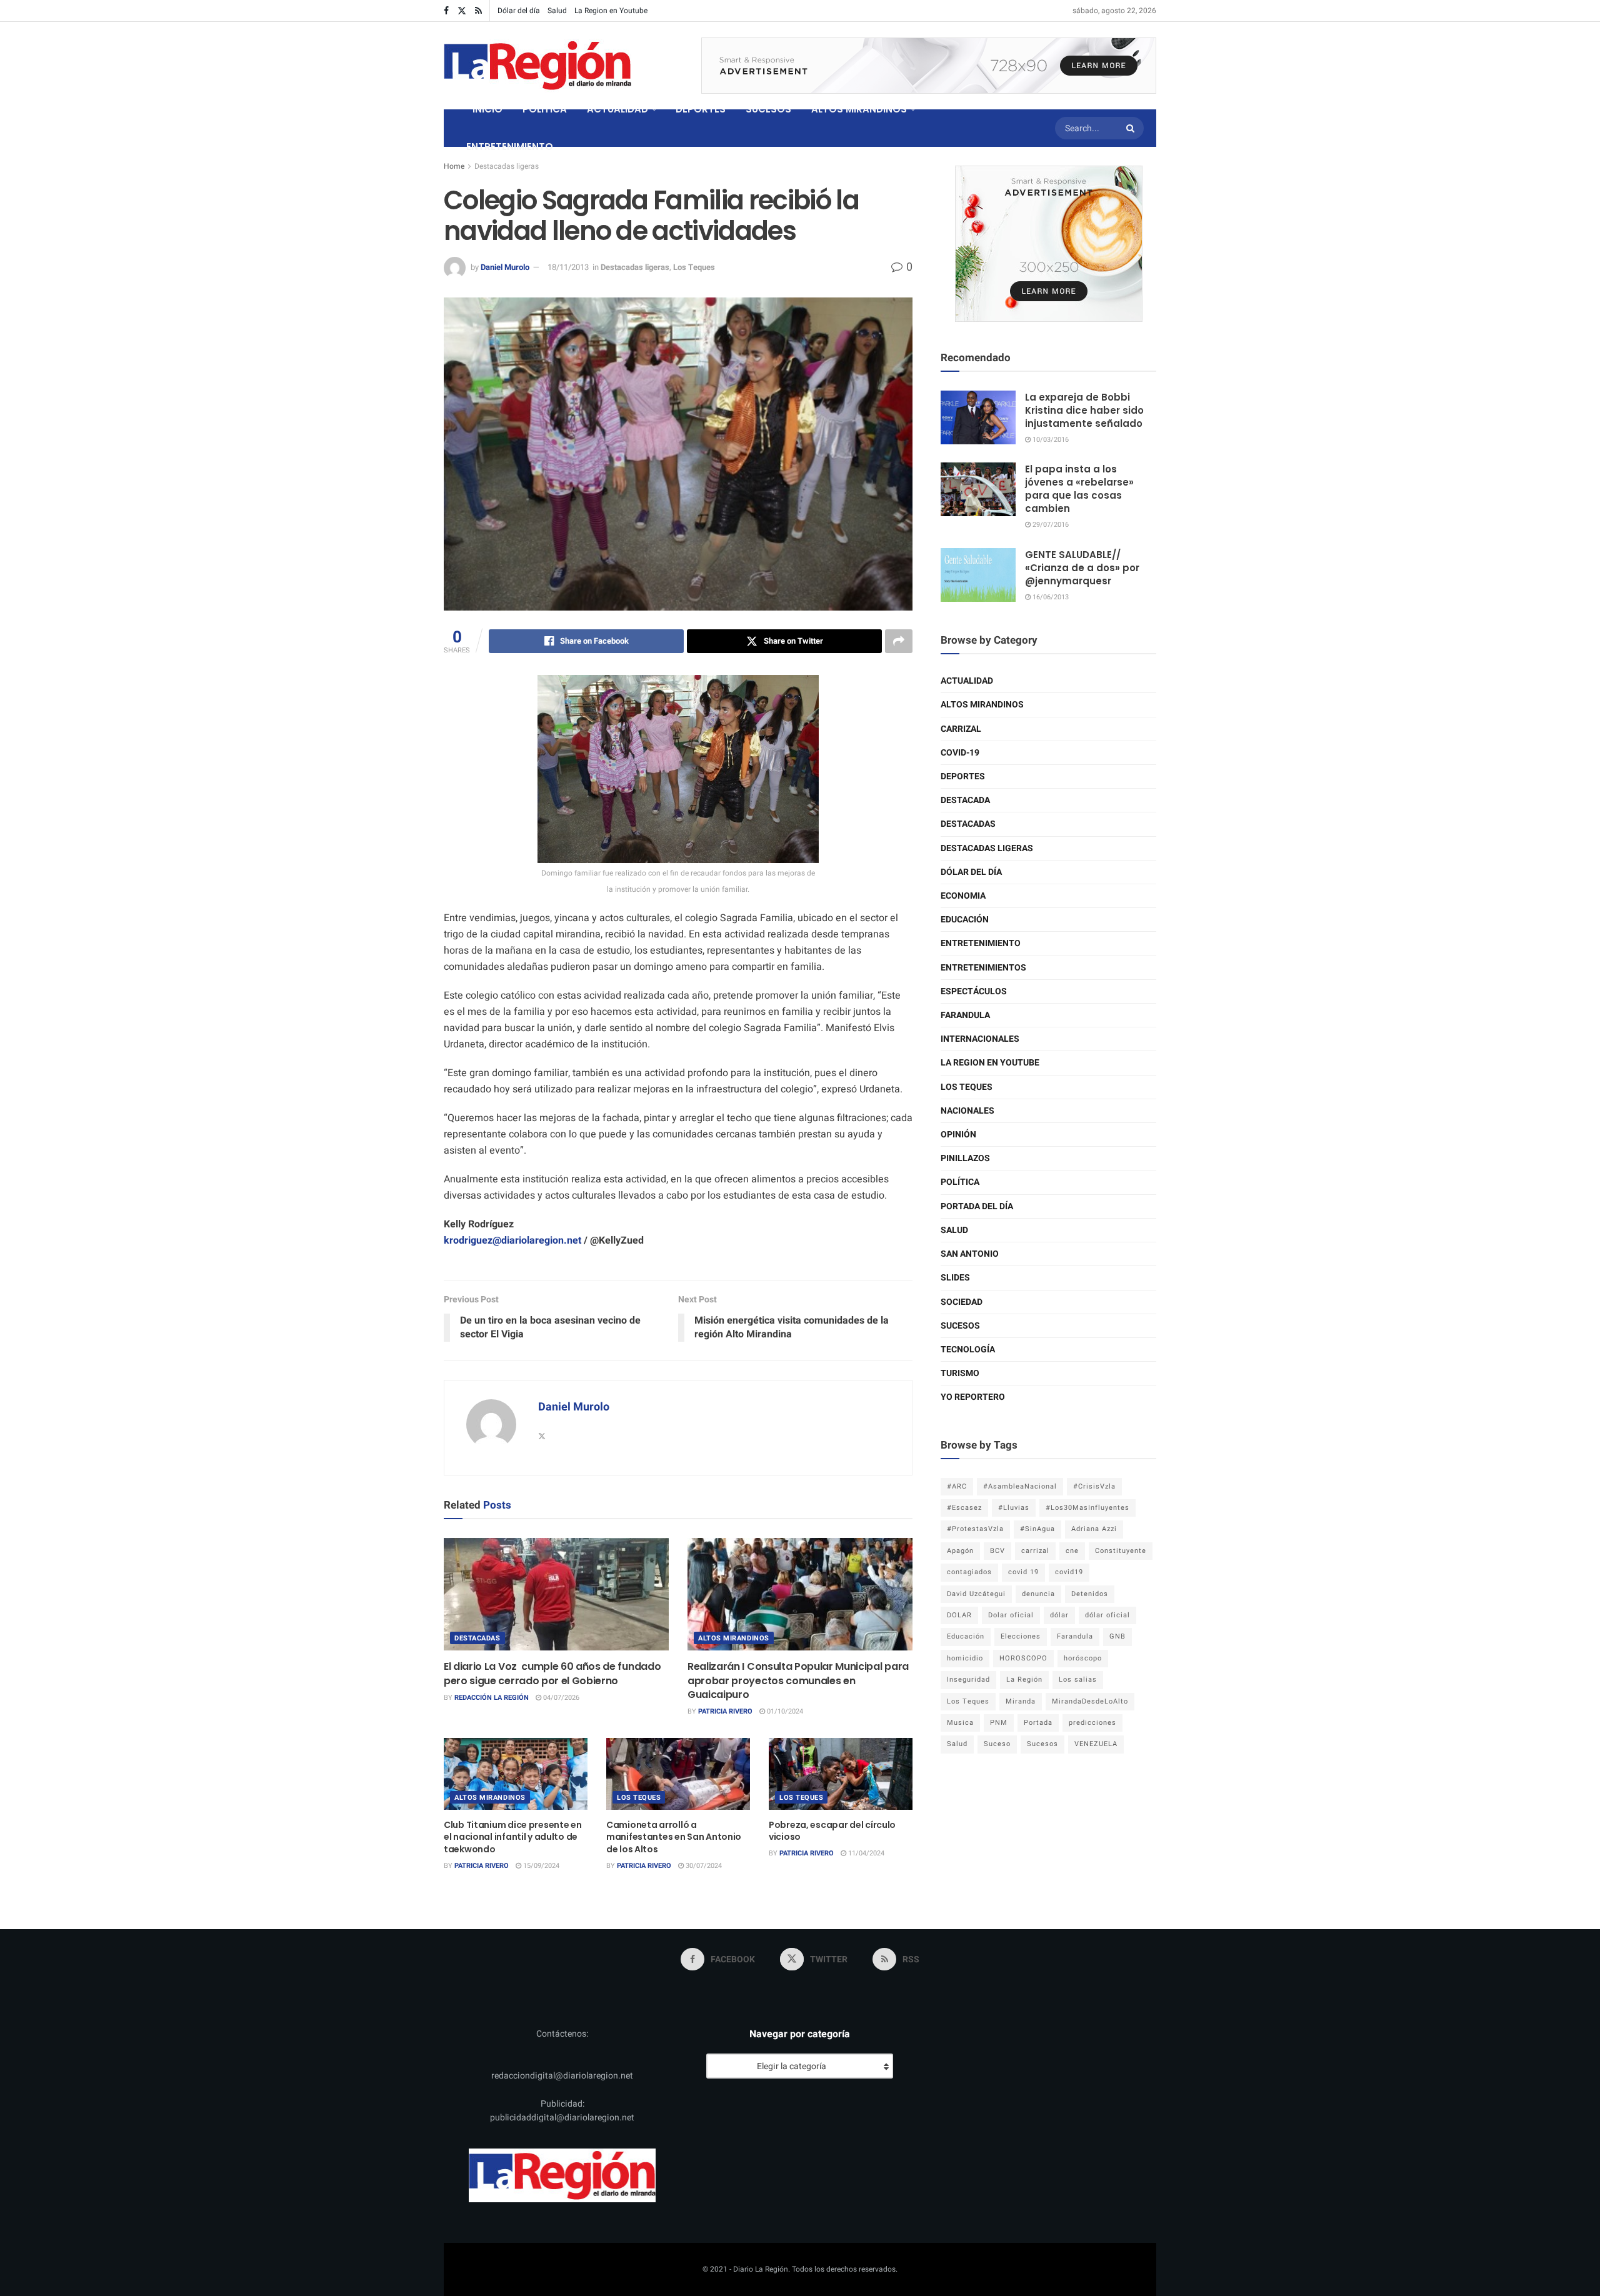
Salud (557, 11)
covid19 (1069, 1572)
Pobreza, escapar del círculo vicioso (832, 1831)
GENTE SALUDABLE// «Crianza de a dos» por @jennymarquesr (1082, 568)
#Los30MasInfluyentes (1087, 1508)
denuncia (1038, 1594)
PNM (999, 1723)
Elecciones (1021, 1636)
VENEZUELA (1096, 1744)
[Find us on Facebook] (446, 11)
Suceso (997, 1744)
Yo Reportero (973, 1397)
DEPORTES (701, 109)
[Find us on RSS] (478, 11)
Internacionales (980, 1039)
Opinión (958, 1135)
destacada (965, 800)
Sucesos (960, 1326)
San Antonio (970, 1254)
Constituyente (1121, 1551)
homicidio (965, 1658)
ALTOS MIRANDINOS (859, 109)
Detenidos (1090, 1594)
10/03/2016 (1050, 440)
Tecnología (968, 1350)
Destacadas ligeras (507, 166)
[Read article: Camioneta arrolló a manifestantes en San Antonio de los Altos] (678, 1774)
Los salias (1078, 1680)
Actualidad (967, 681)
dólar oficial (1107, 1615)
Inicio (487, 109)
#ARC (957, 1486)
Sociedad (962, 1302)
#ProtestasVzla (975, 1529)
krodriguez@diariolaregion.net (512, 1240)
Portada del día (977, 1206)
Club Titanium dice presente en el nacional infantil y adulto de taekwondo (513, 1837)
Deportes (963, 776)
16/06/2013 (1050, 597)
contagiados (969, 1572)
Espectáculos (974, 991)
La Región (1024, 1680)
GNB (1117, 1636)
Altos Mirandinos (734, 1638)
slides (955, 1278)
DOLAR (959, 1615)
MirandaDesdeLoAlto (1090, 1701)
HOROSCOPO (1023, 1658)
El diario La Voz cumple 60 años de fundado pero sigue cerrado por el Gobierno (552, 1673)
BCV (997, 1551)
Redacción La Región (492, 1698)
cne (1072, 1551)
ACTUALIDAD (617, 109)
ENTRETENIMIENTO (510, 147)
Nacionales (967, 1111)
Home (454, 166)
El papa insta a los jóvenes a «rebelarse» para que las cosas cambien (1079, 489)
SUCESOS (768, 109)
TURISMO (960, 1373)
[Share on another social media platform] (899, 641)
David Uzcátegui (976, 1594)
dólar (1059, 1615)
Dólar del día (519, 11)
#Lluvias (1014, 1508)
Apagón (960, 1551)
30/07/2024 (703, 1866)
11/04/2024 (865, 1853)
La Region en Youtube (611, 11)
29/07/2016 (1050, 525)
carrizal (1035, 1551)
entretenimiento (981, 943)
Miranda (1021, 1701)
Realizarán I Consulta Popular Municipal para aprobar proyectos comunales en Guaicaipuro (798, 1680)
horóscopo (1083, 1658)
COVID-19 (960, 753)
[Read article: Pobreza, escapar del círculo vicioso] (841, 1774)
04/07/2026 (560, 1698)
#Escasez (964, 1508)
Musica (960, 1723)
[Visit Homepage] (537, 66)
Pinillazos (965, 1158)
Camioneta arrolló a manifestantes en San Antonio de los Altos (674, 1837)
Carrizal (961, 729)
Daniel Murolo (505, 267)
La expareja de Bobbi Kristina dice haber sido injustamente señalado (1084, 410)
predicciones (1092, 1723)
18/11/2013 (568, 267)
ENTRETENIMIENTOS (983, 968)
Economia (963, 896)
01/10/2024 (784, 1711)
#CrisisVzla (1094, 1486)
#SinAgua (1037, 1529)
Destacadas (477, 1638)
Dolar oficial (1011, 1615)
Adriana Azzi (1094, 1529)
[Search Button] (1132, 128)
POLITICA (545, 109)
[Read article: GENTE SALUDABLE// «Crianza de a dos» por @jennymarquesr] (978, 575)
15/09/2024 (540, 1866)
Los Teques (694, 267)
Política (960, 1182)
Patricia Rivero (725, 1711)
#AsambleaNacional (1020, 1486)
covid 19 (1023, 1572)
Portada (1038, 1723)
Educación (965, 920)
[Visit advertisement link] (929, 66)
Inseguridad (968, 1680)
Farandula (965, 1015)
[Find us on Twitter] (462, 11)
